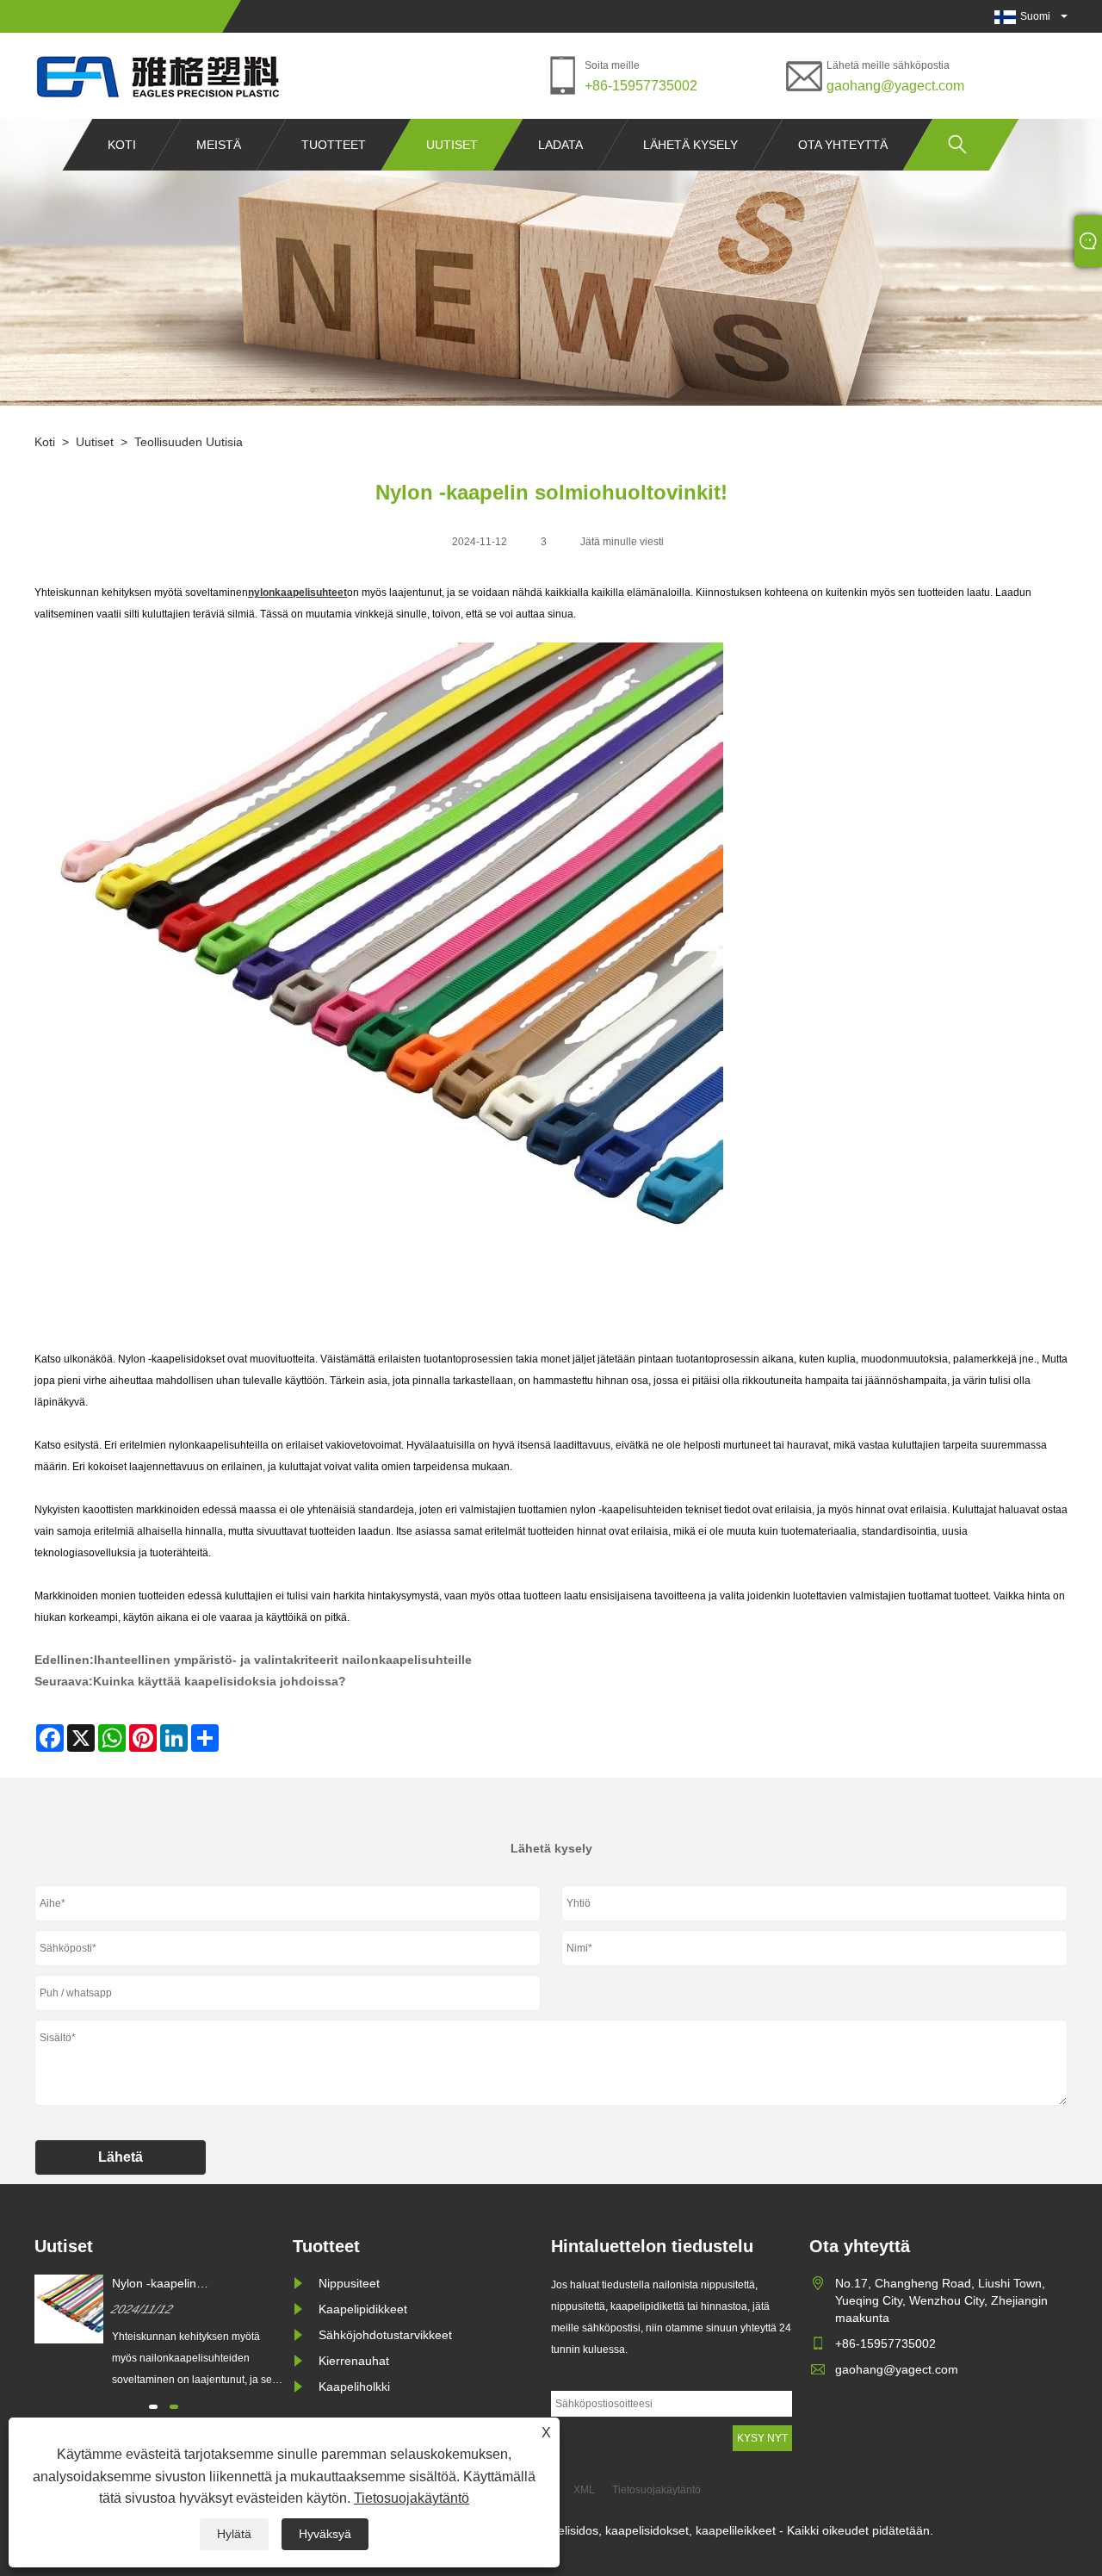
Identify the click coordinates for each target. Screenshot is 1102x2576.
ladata (560, 145)
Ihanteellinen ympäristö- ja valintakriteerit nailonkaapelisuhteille (283, 1660)
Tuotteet (334, 145)
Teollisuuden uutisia (189, 442)
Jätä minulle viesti (622, 542)
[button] (153, 2407)
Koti (122, 145)
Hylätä (234, 2534)
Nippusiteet (349, 2283)
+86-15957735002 (641, 86)
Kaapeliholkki (354, 2387)
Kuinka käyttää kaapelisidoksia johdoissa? (220, 1681)
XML (584, 2490)
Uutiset (452, 145)
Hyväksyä (325, 2534)
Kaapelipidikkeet (363, 2309)
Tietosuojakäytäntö (412, 2498)
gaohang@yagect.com (895, 86)
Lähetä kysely (690, 145)
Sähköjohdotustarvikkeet (385, 2335)
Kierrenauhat (354, 2361)
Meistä (219, 145)
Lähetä (121, 2157)
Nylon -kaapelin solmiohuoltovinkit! (162, 2284)
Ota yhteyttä (843, 145)
